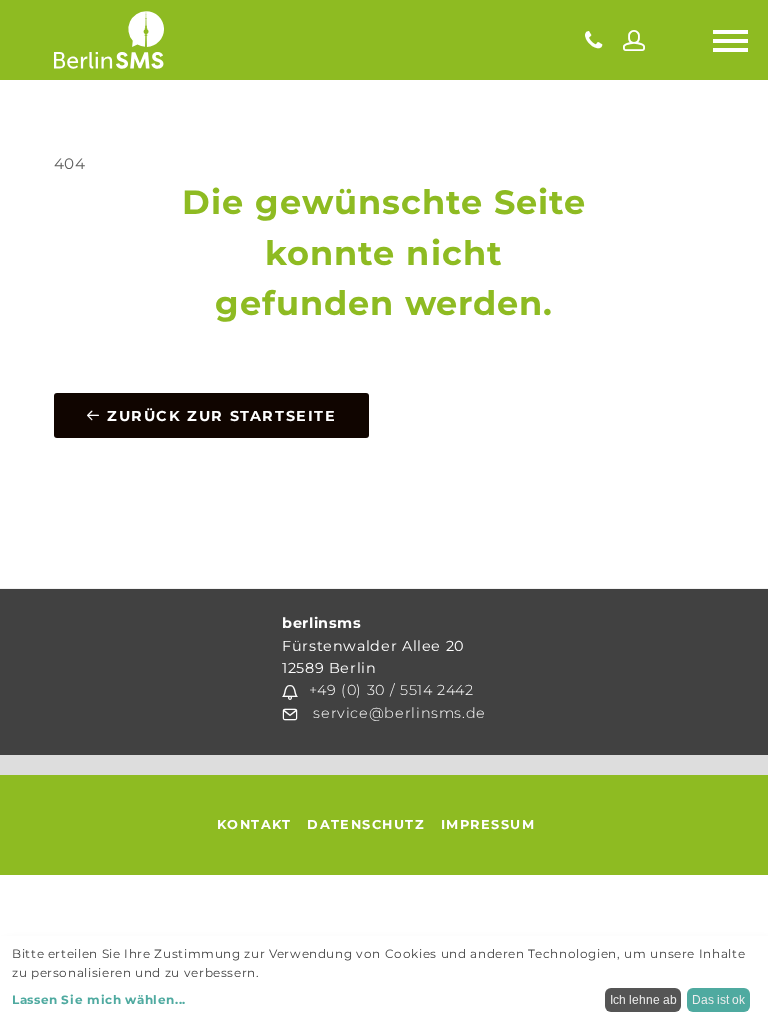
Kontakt (254, 824)
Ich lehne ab (643, 1000)
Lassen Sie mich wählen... (99, 999)
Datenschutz (366, 824)
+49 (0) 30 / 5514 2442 (391, 690)
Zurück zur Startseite (218, 416)
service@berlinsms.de (399, 713)
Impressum (488, 824)
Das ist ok (718, 1000)
